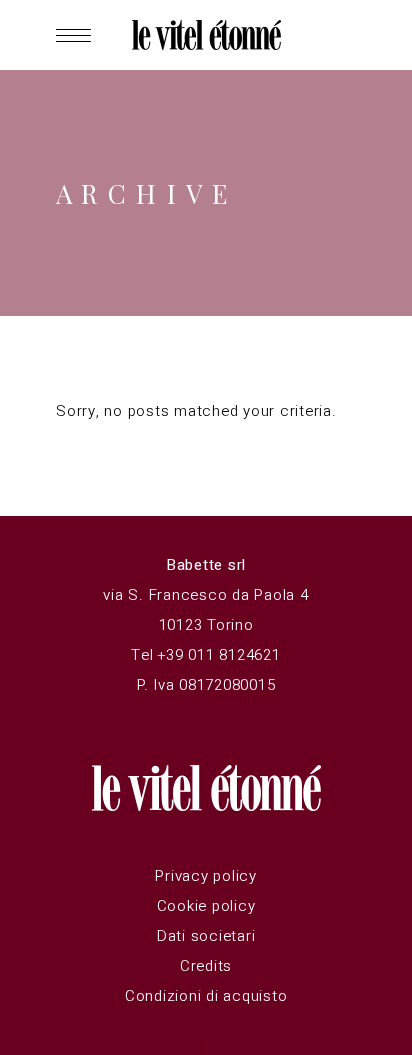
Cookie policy (206, 906)
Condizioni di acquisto (206, 996)
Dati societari (206, 936)
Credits (206, 966)
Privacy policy (206, 876)
